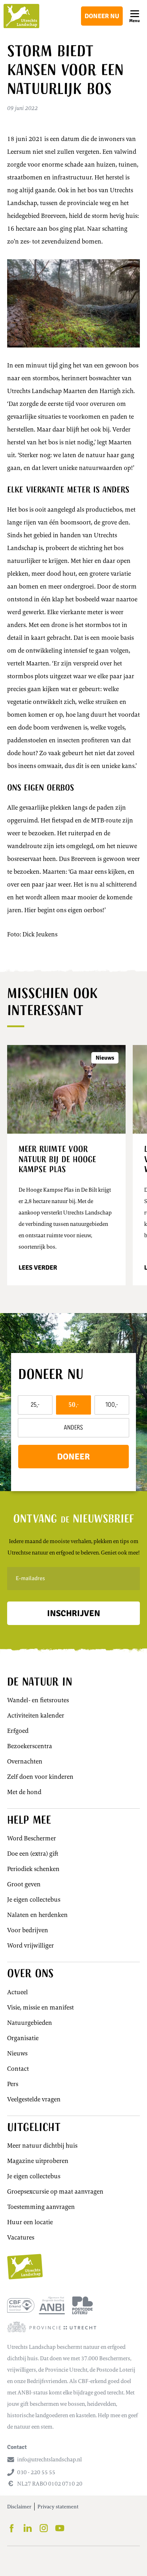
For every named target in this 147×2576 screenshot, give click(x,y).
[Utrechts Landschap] (21, 16)
